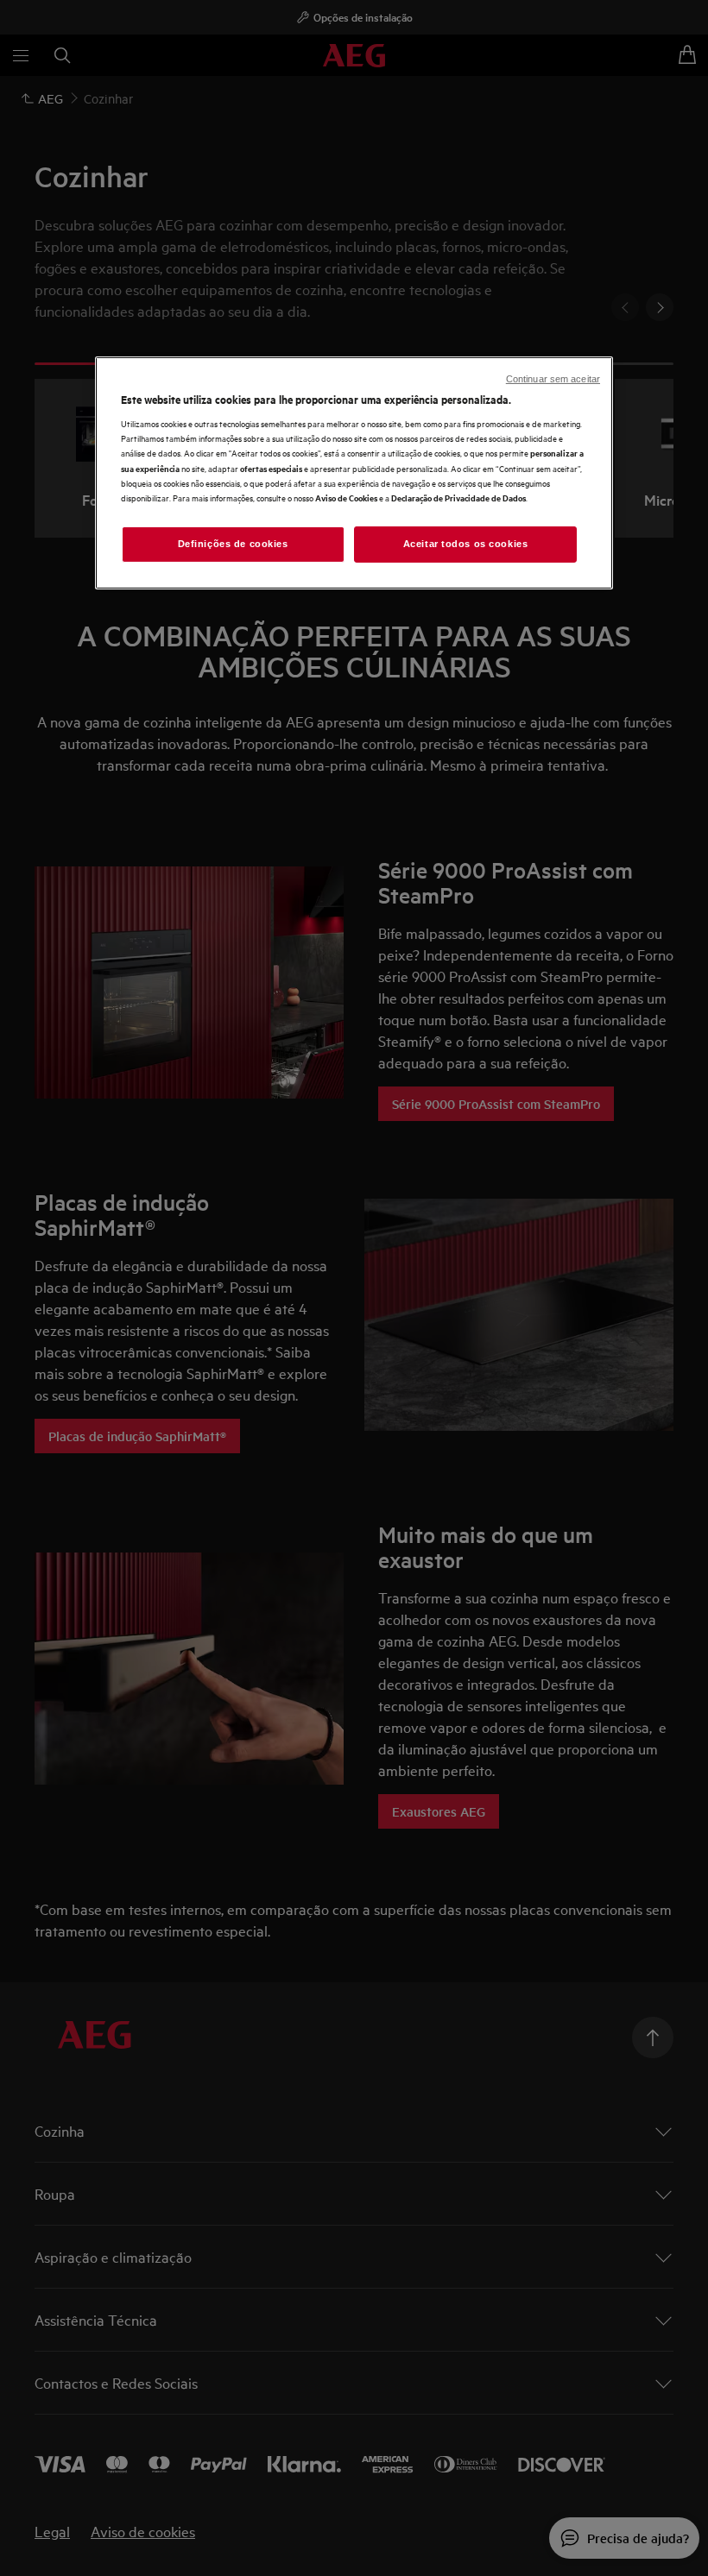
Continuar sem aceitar (553, 379)
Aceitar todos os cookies (466, 544)
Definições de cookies (233, 544)
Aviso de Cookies (346, 498)
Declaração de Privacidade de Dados (458, 498)
